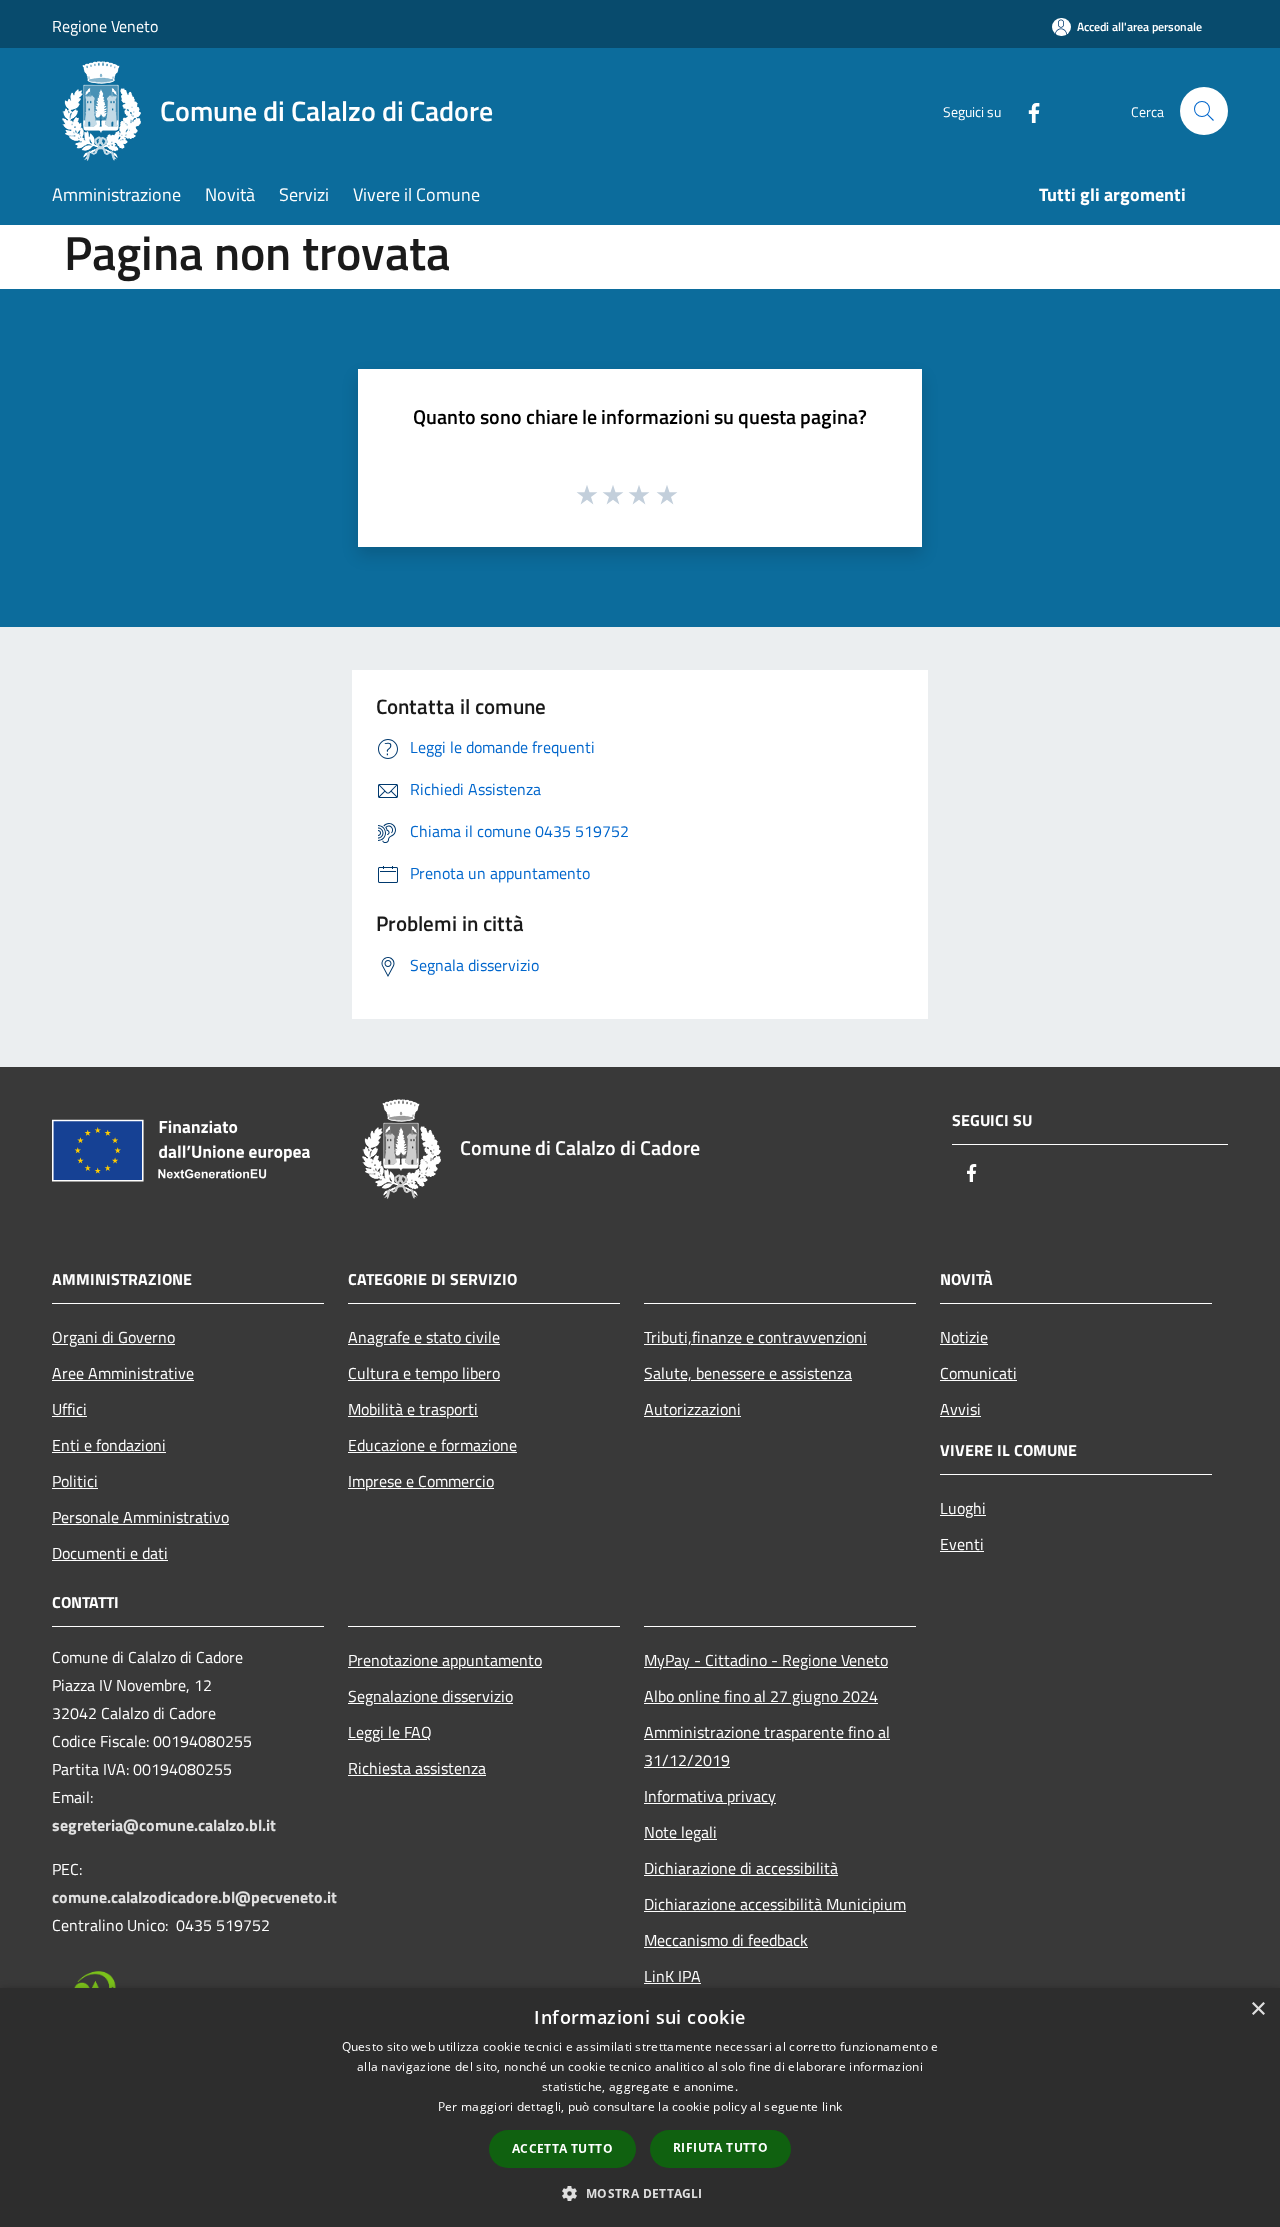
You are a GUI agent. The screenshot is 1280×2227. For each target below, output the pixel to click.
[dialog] (640, 2107)
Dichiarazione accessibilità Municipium (775, 1904)
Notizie (964, 1337)
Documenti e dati (110, 1553)
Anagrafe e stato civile (424, 1337)
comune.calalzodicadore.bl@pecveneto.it (194, 1897)
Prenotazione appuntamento (445, 1660)
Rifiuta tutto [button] (720, 2147)
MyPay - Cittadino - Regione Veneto (766, 1660)
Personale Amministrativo (140, 1517)
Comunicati (978, 1373)
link (832, 2106)
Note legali (680, 1832)
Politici (75, 1481)
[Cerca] (1204, 111)
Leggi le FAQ (390, 1732)
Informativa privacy (710, 1796)
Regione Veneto (105, 26)
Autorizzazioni (692, 1409)
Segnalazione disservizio (430, 1696)
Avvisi (960, 1409)
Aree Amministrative (123, 1373)
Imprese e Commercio (421, 1481)
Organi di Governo (113, 1337)
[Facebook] (1026, 110)
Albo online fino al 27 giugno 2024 (761, 1696)
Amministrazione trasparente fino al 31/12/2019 (767, 1746)
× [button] (1257, 2009)
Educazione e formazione (432, 1445)
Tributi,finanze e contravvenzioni (755, 1337)
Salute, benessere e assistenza (748, 1373)
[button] (639, 2193)
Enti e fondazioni (109, 1445)
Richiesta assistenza (417, 1768)
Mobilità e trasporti (413, 1409)
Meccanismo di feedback (726, 1940)
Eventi (962, 1544)
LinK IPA (672, 1976)
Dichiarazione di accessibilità (741, 1868)
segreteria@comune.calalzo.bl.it (164, 1825)
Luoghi (963, 1508)
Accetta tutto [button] (562, 2148)
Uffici (69, 1409)
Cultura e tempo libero (424, 1373)
